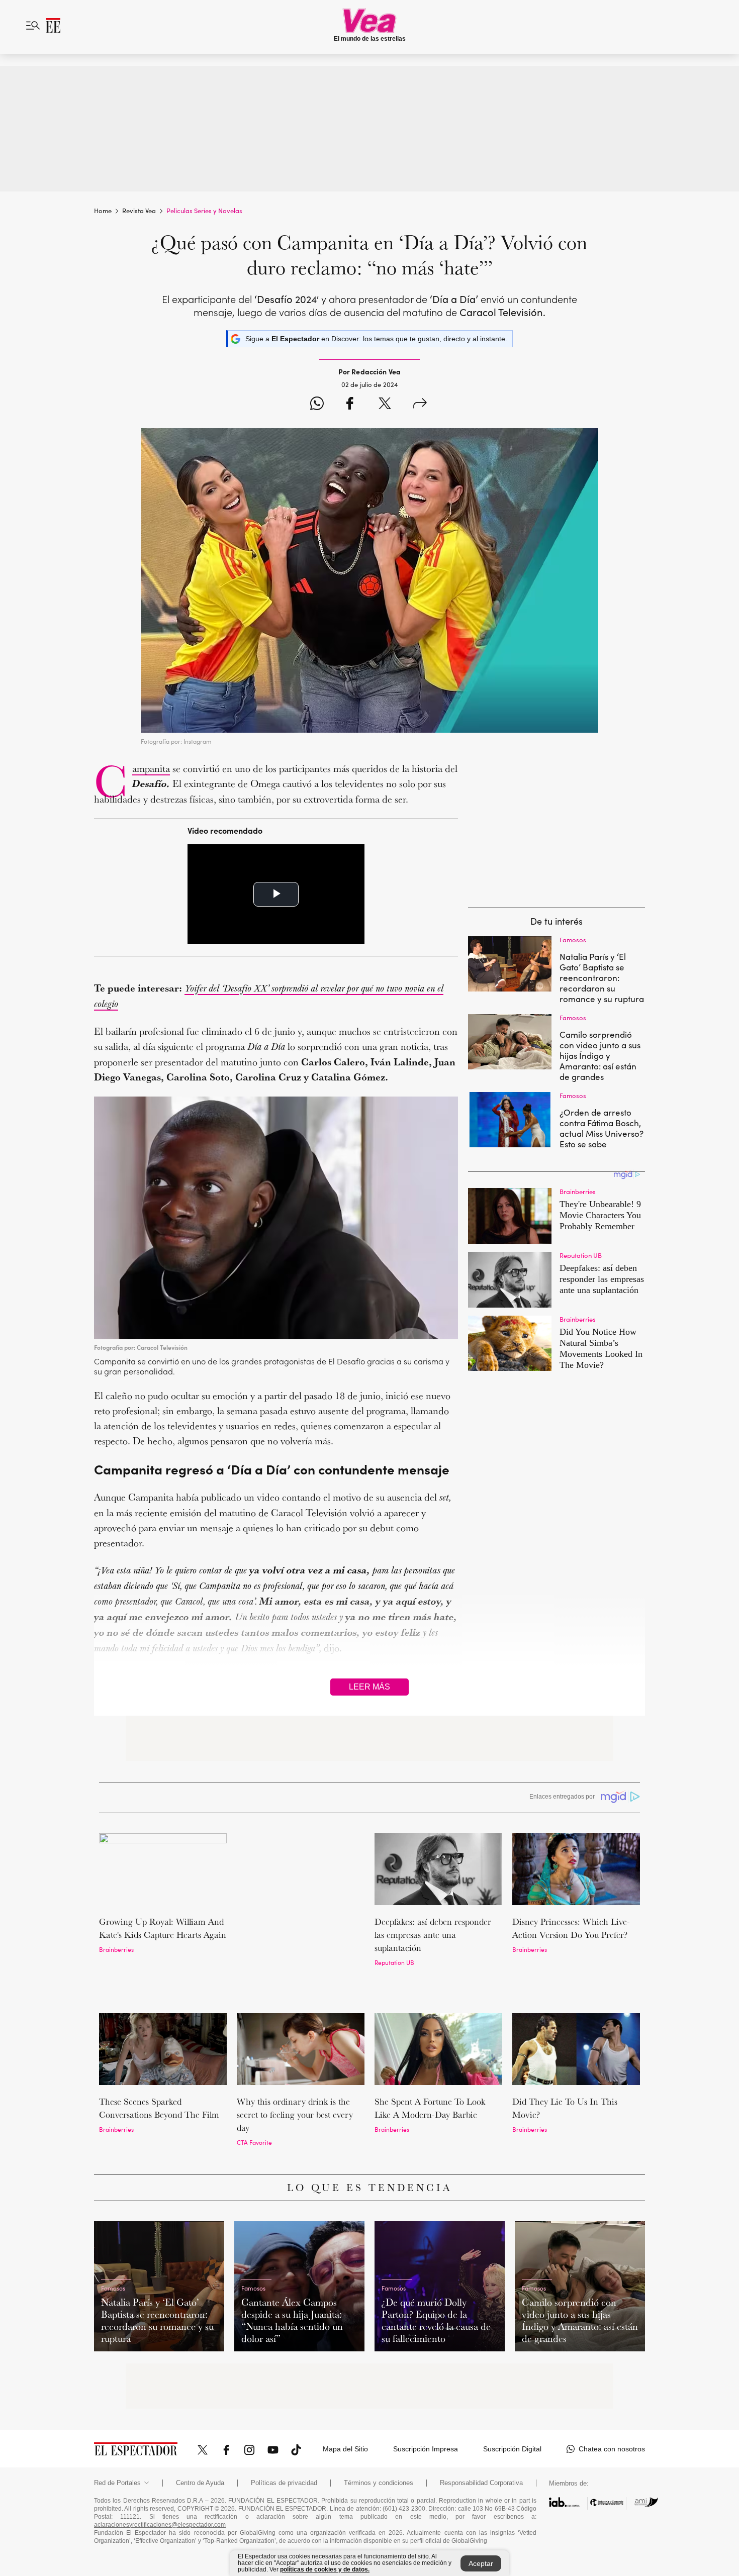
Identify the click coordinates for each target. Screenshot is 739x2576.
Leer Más (369, 1687)
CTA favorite (254, 2103)
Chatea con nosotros (612, 2410)
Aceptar (481, 2563)
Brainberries (116, 1949)
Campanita (151, 768)
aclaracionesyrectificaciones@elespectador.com (160, 2486)
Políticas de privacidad (284, 2444)
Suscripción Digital (512, 2410)
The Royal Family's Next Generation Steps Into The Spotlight (287, 1935)
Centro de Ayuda (200, 2444)
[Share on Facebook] (350, 405)
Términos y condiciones (379, 2444)
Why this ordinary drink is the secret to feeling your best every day (295, 2075)
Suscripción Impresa (426, 2410)
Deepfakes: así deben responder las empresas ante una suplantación (433, 1935)
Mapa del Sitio (345, 2410)
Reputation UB (394, 1962)
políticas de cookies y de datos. (325, 2569)
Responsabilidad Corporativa (481, 2444)
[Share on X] (385, 405)
